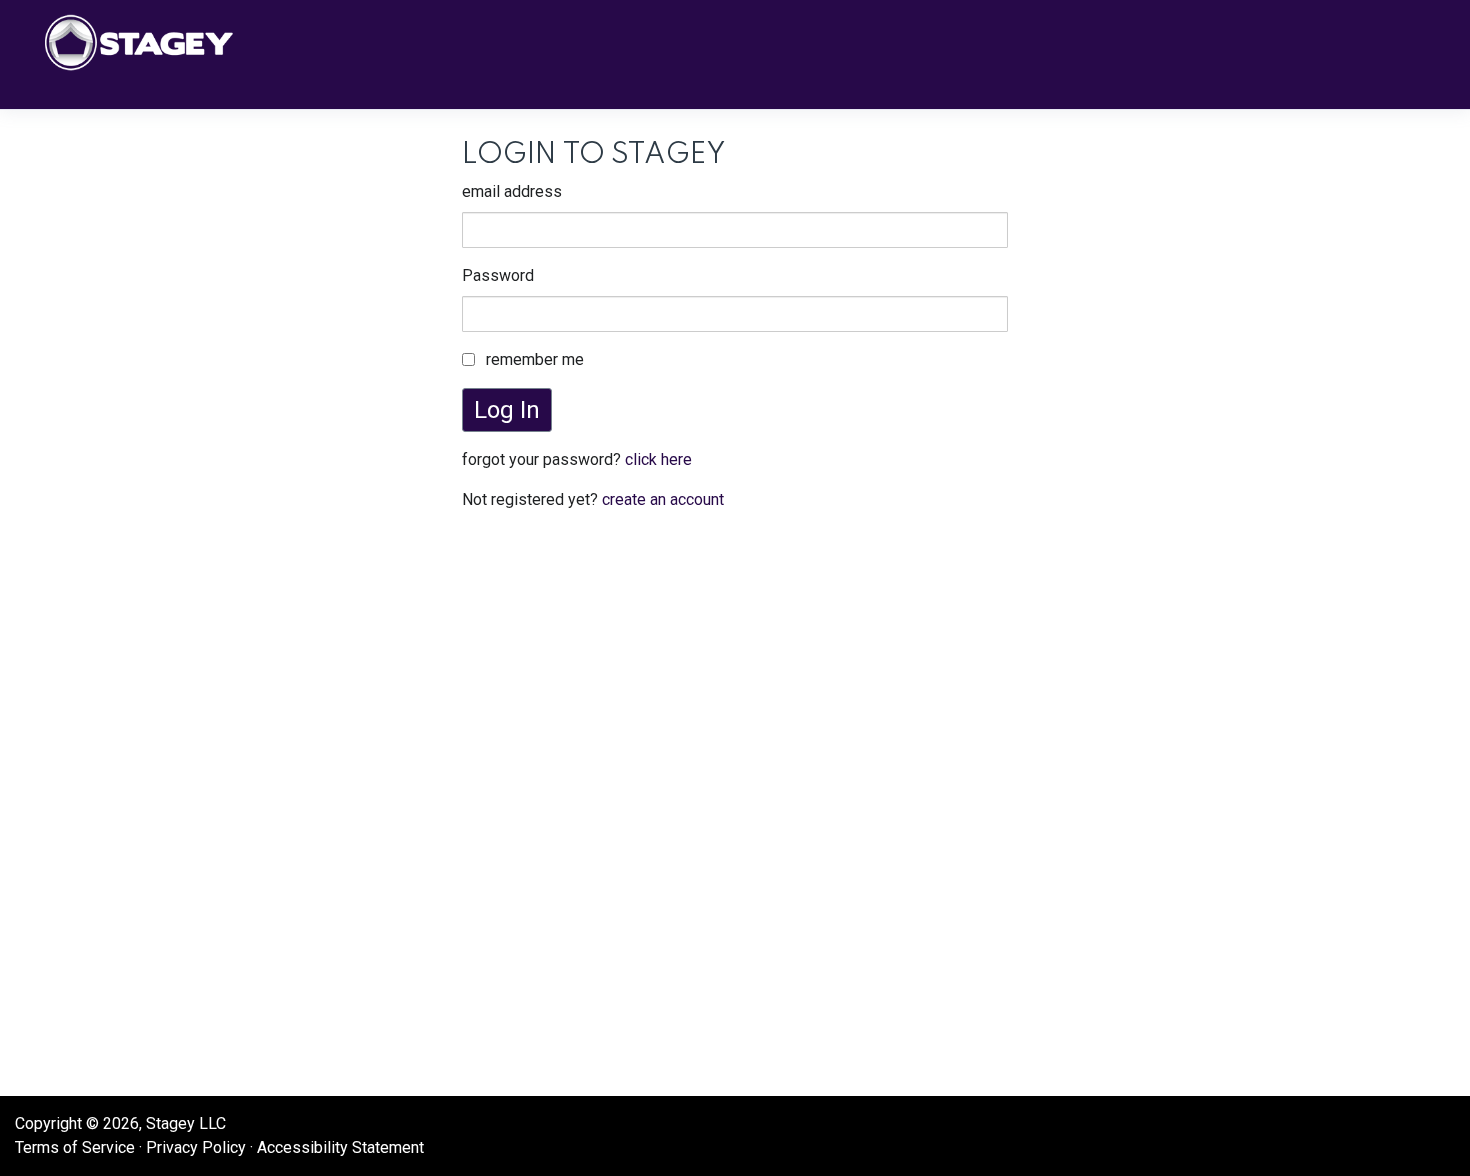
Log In (507, 410)
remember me (535, 359)
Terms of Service (75, 1147)
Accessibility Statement (340, 1147)
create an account (663, 499)
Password (498, 275)
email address (512, 191)
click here (658, 459)
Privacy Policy (196, 1147)
